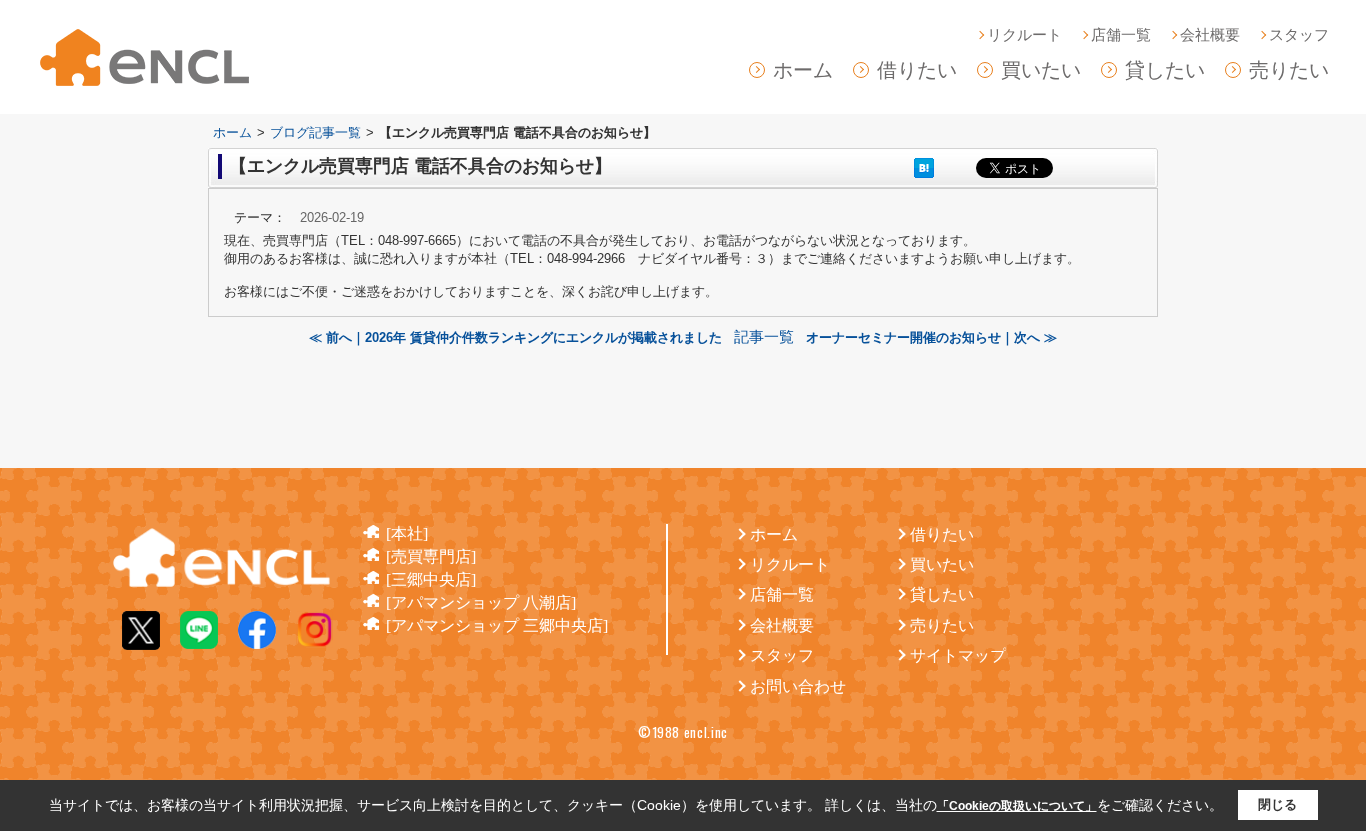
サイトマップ (958, 655)
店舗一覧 (1121, 35)
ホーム (803, 70)
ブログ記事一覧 (315, 132)
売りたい (1289, 70)
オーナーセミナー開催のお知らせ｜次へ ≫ (927, 337)
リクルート (1024, 35)
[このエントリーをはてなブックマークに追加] (924, 167)
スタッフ (1299, 35)
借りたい (917, 70)
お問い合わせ (798, 686)
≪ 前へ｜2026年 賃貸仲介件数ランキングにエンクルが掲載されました (521, 337)
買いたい (1041, 70)
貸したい (1165, 70)
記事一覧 (764, 337)
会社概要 (1210, 35)
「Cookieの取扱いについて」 (1017, 806)
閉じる (1277, 804)
